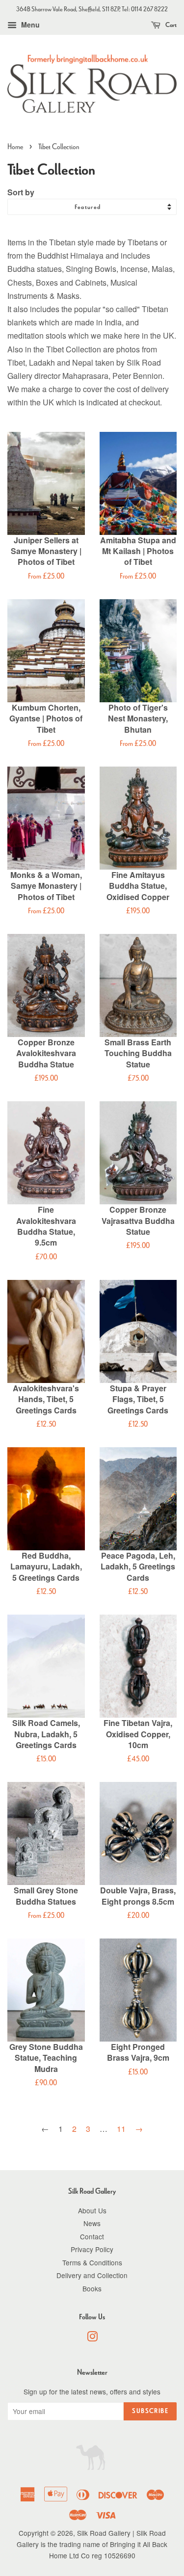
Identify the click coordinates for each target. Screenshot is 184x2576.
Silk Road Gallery (104, 2533)
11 (121, 2129)
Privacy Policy (92, 2249)
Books (92, 2288)
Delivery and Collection (92, 2275)
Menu (29, 25)
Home (15, 146)
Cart (171, 25)
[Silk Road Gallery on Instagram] (92, 2338)
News (92, 2223)
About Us (92, 2210)
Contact (92, 2236)
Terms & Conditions (92, 2262)
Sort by (21, 192)
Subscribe (150, 2411)
